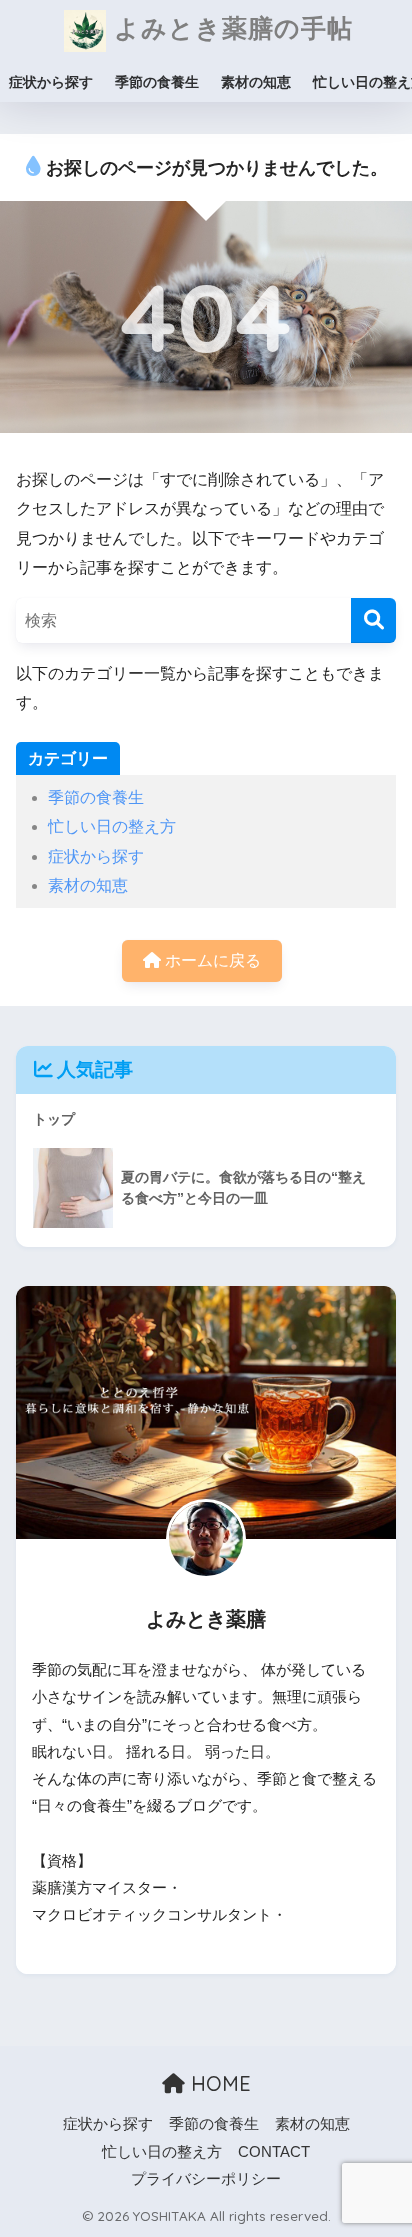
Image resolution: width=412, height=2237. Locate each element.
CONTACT (274, 2152)
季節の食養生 (157, 82)
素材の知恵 (256, 82)
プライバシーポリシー (206, 2179)
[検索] (373, 620)
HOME (218, 2083)
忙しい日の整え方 (112, 826)
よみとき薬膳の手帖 (229, 27)
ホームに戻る (211, 960)
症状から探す (51, 82)
